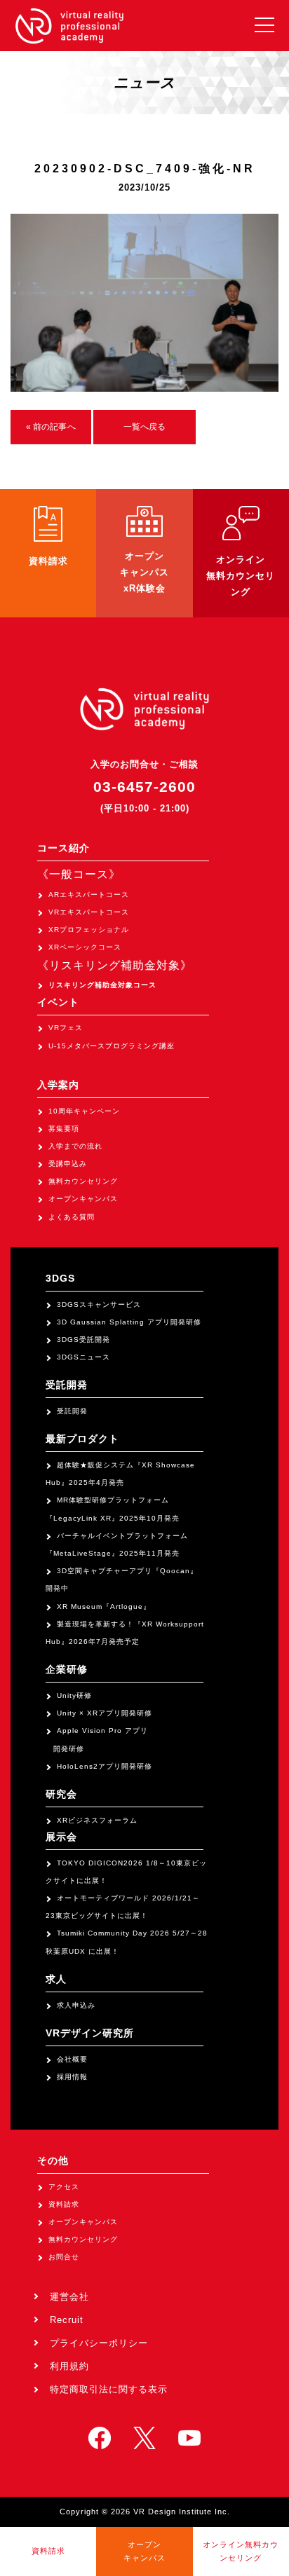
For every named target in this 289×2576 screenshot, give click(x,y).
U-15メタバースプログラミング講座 (112, 1046)
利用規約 (69, 2366)
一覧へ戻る (145, 427)
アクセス (64, 2187)
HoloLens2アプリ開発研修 (105, 1766)
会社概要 (72, 2059)
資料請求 (64, 2204)
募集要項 (64, 1129)
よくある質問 (72, 1217)
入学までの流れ (75, 1146)
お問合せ (64, 2257)
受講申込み (68, 1164)
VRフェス (66, 1028)
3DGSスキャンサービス (99, 1304)
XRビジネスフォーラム (97, 1820)
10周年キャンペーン (84, 1111)
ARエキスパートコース (89, 895)
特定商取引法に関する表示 (109, 2389)
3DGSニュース (83, 1357)
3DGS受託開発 (83, 1340)
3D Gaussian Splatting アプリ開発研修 (129, 1322)
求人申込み (76, 2005)
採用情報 (72, 2077)
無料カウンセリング (83, 1181)
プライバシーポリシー (99, 2343)
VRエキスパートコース (89, 912)
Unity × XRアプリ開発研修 (105, 1713)
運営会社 (69, 2297)
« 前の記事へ (51, 427)
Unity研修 (74, 1695)
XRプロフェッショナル (89, 930)
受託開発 (72, 1411)
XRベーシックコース (85, 947)
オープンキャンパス (83, 1199)
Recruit (67, 2320)
